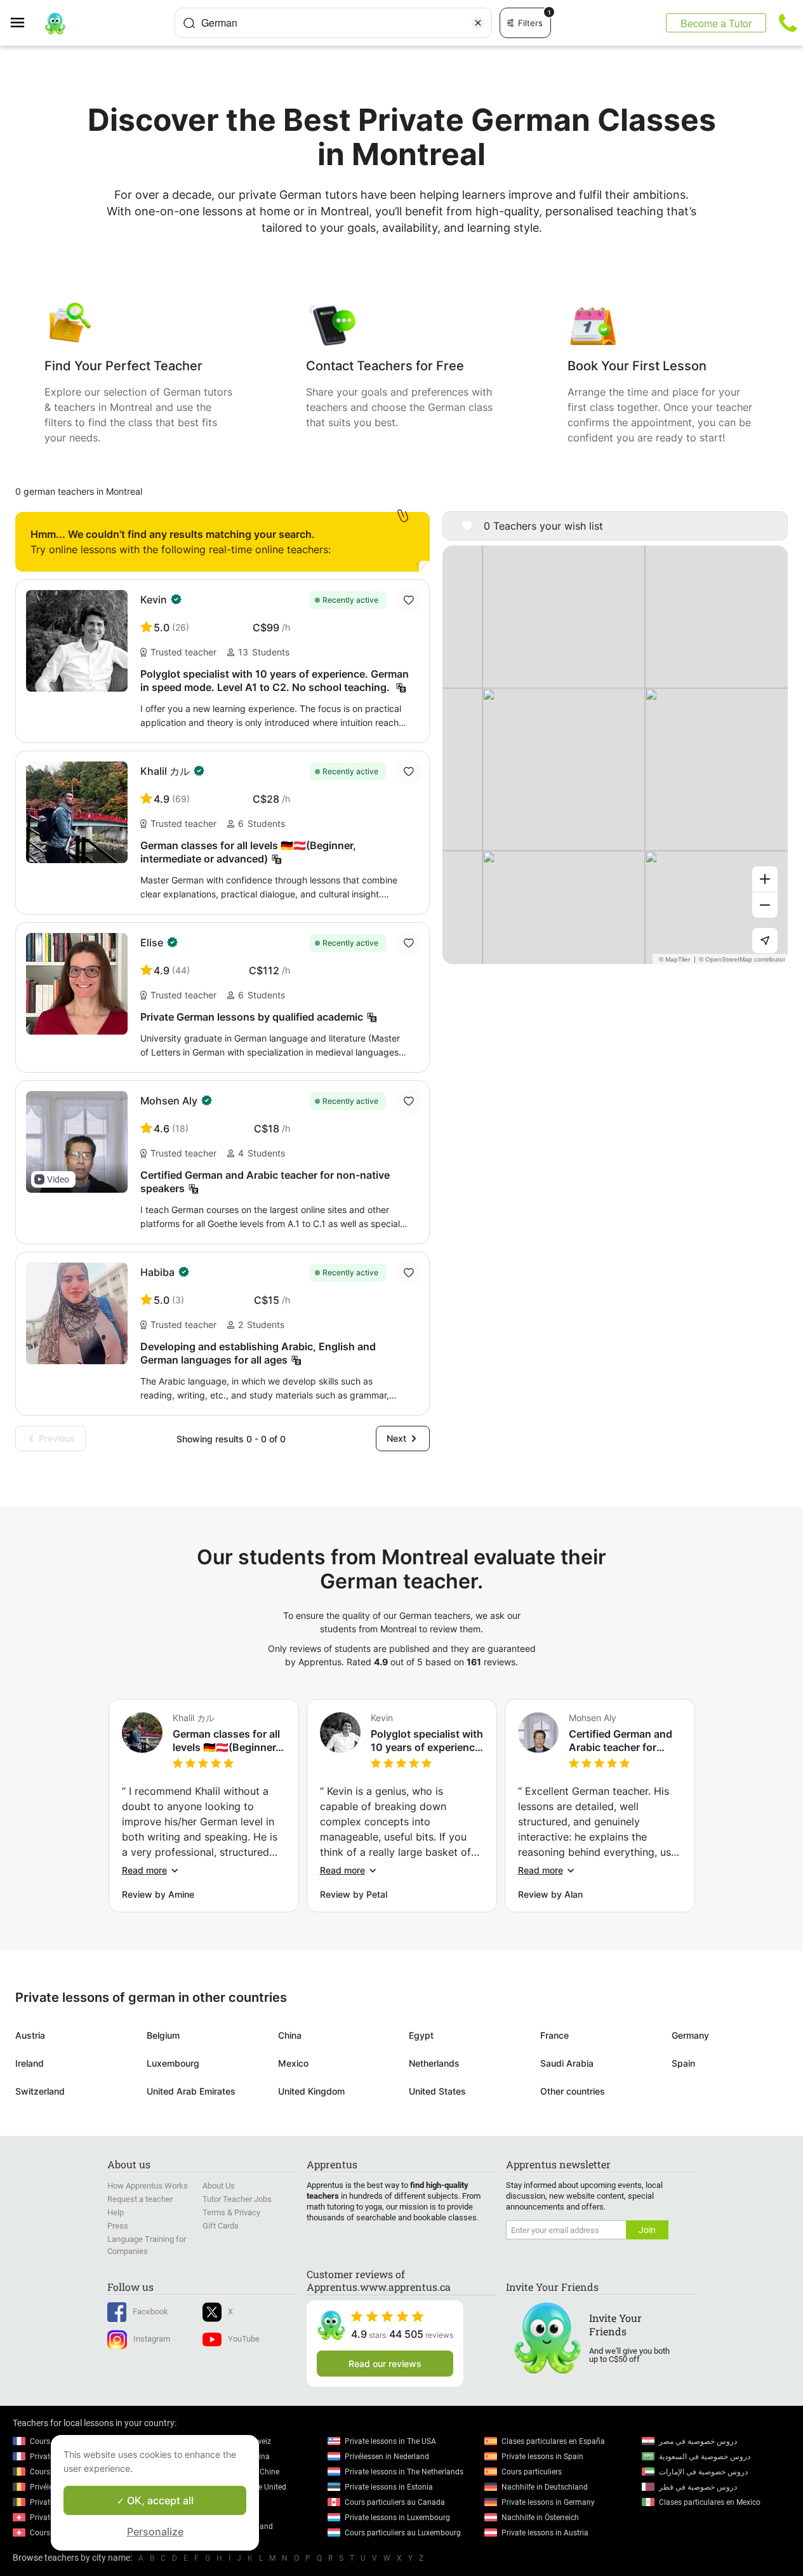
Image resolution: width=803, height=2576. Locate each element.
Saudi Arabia (567, 2063)
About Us (219, 2186)
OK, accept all (159, 2500)
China (290, 2035)
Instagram (152, 2339)
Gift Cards (221, 2226)
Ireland (30, 2063)
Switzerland (40, 2091)
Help (116, 2212)
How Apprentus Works (148, 2186)
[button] (53, 1179)
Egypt (421, 2035)
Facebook (150, 2311)
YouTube (244, 2339)
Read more (144, 1870)
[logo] (55, 23)
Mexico (293, 2063)
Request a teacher (140, 2199)
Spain (683, 2063)
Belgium (163, 2035)
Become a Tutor (716, 23)
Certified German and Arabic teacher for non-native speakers (620, 1741)
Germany (690, 2035)
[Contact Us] (788, 23)
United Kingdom (311, 2091)
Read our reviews (385, 2364)
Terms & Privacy (231, 2212)
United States (437, 2091)
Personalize (155, 2532)
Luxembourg (173, 2063)
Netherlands (434, 2063)
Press (118, 2226)
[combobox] (333, 23)
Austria (30, 2035)
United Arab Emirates (191, 2091)
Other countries (573, 2091)
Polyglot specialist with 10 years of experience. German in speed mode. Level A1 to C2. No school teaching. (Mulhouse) (427, 1741)
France (554, 2035)
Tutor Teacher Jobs (237, 2199)
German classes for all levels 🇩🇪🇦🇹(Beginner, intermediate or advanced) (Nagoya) (226, 1741)
